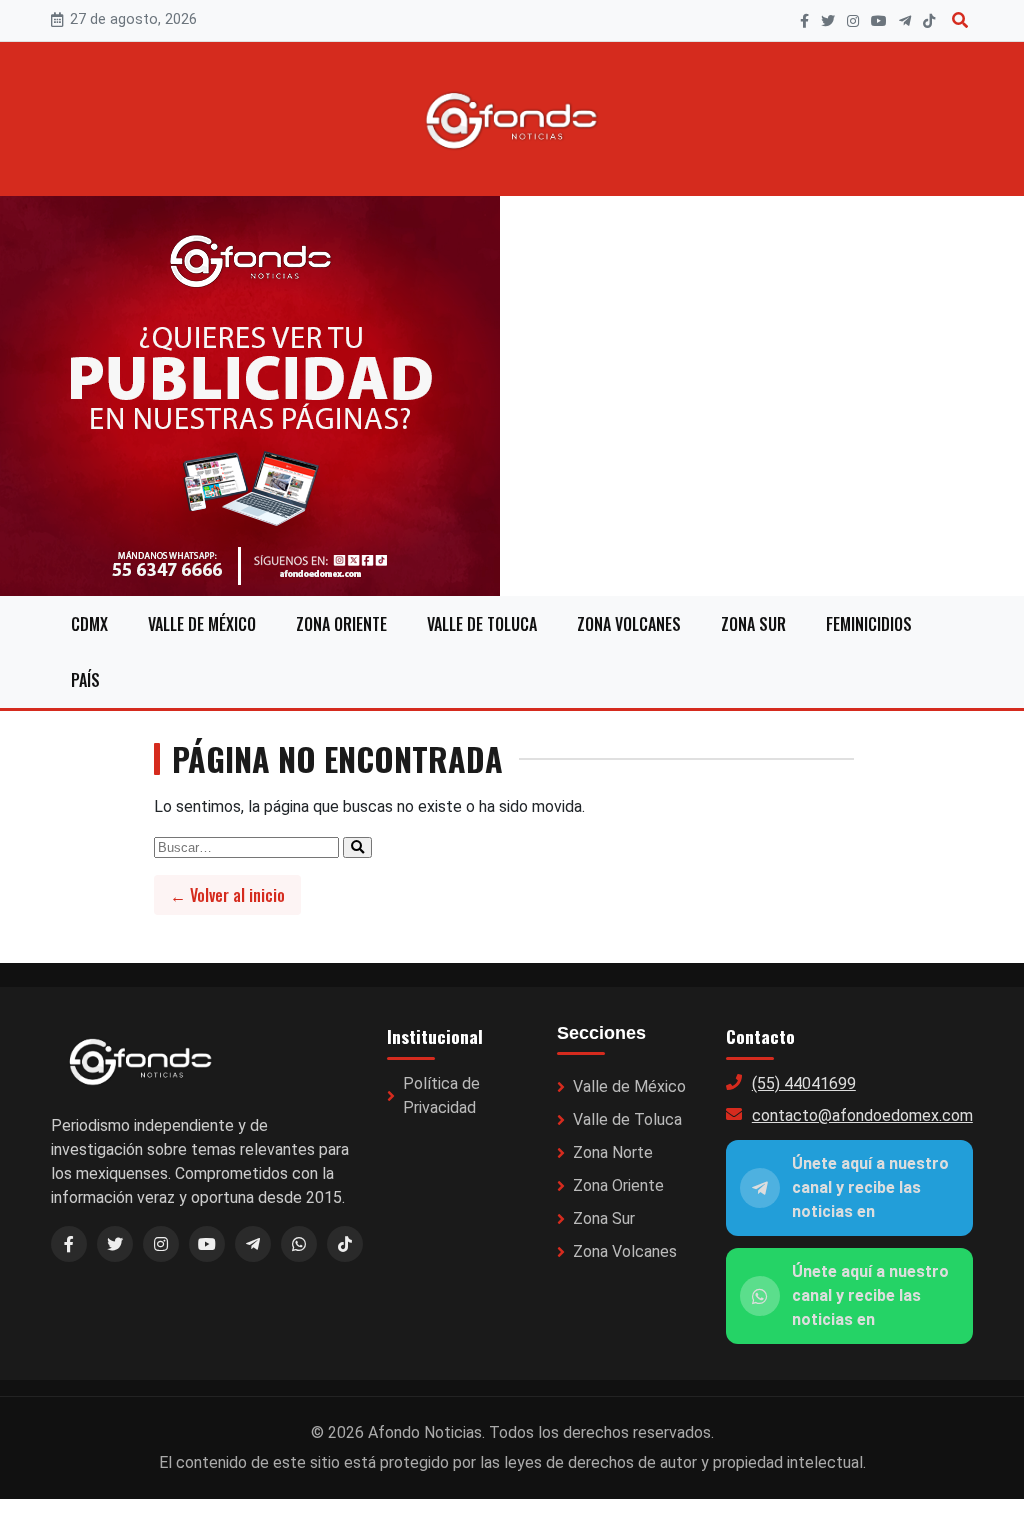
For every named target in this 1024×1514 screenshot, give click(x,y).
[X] (828, 21)
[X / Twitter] (115, 1244)
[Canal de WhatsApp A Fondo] (512, 396)
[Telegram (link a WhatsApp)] (253, 1244)
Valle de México (202, 624)
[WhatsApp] (299, 1244)
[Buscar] (960, 20)
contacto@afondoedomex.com (862, 1115)
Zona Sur (753, 624)
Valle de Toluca (482, 624)
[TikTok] (929, 21)
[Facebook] (804, 21)
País (85, 680)
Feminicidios (869, 624)
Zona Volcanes (629, 624)
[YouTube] (879, 21)
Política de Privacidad (441, 1095)
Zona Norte (613, 1152)
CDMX (89, 624)
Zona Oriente (341, 624)
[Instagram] (853, 21)
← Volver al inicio (227, 895)
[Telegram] (905, 21)
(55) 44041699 (804, 1083)
